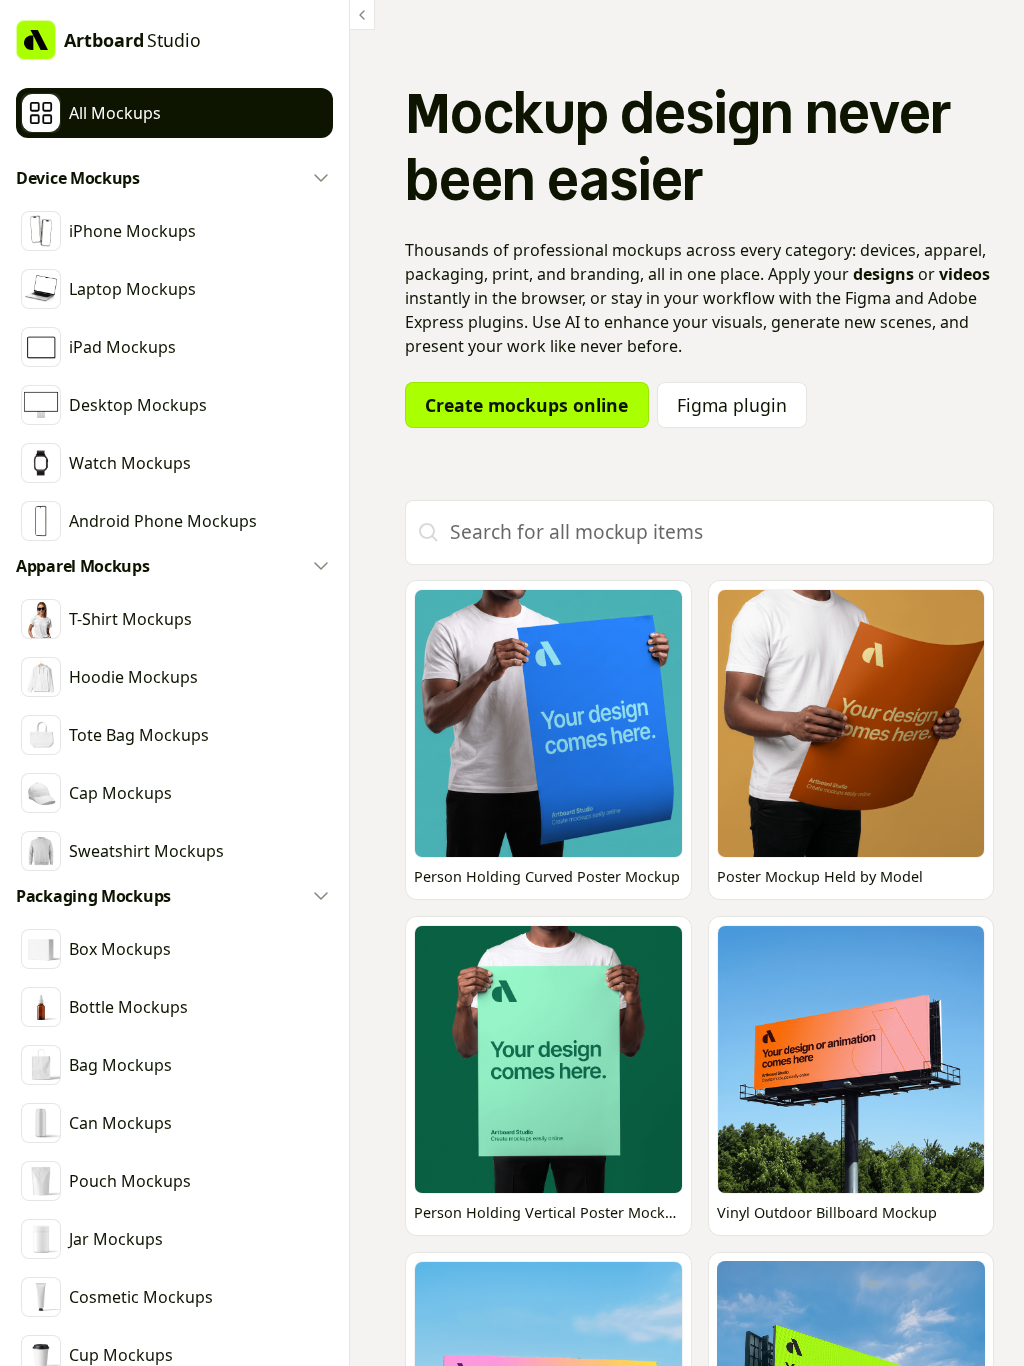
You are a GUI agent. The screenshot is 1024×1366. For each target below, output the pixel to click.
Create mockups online (526, 405)
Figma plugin (732, 405)
